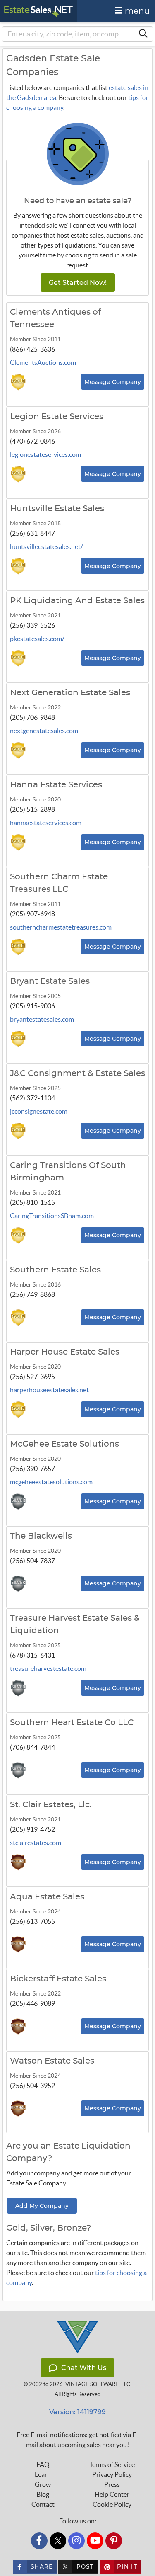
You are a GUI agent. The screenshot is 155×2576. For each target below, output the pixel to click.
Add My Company (42, 2206)
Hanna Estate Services (56, 785)
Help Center (112, 2494)
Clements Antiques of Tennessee (55, 318)
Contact (43, 2504)
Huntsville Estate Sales (57, 509)
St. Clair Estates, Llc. (51, 1805)
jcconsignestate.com (39, 1111)
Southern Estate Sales (55, 1270)
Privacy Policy (112, 2474)
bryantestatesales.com (42, 1019)
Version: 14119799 (77, 2412)
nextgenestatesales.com (44, 731)
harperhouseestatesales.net (49, 1390)
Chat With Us (84, 2368)
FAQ (43, 2464)
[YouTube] (95, 2541)
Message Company (113, 382)
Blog (43, 2494)
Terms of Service (112, 2464)
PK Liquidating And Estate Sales (77, 601)
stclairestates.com (36, 1843)
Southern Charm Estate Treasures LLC (59, 883)
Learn (43, 2474)
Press (112, 2484)
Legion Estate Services (57, 417)
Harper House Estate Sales (65, 1352)
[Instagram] (76, 2541)
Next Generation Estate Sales (70, 693)
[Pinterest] (114, 2541)
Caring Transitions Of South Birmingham (68, 1172)
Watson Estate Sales (52, 2061)
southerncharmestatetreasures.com (61, 927)
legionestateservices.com (45, 454)
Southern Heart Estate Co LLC (72, 1723)
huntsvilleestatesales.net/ (46, 546)
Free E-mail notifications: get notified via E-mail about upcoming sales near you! (77, 2440)
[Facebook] (39, 2541)
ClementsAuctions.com (43, 362)
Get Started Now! (78, 283)
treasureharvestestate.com (48, 1668)
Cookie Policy (112, 2504)
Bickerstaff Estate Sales (58, 1979)
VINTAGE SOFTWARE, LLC (98, 2384)
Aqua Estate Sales (47, 1897)
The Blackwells (41, 1536)
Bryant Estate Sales (50, 981)
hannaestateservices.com (46, 823)
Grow (43, 2484)
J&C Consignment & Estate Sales (77, 1073)
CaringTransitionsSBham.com (52, 1216)
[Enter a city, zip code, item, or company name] (143, 34)
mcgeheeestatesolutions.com (51, 1482)
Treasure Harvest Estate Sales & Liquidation (75, 1624)
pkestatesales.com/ (37, 639)
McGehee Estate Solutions (64, 1444)
